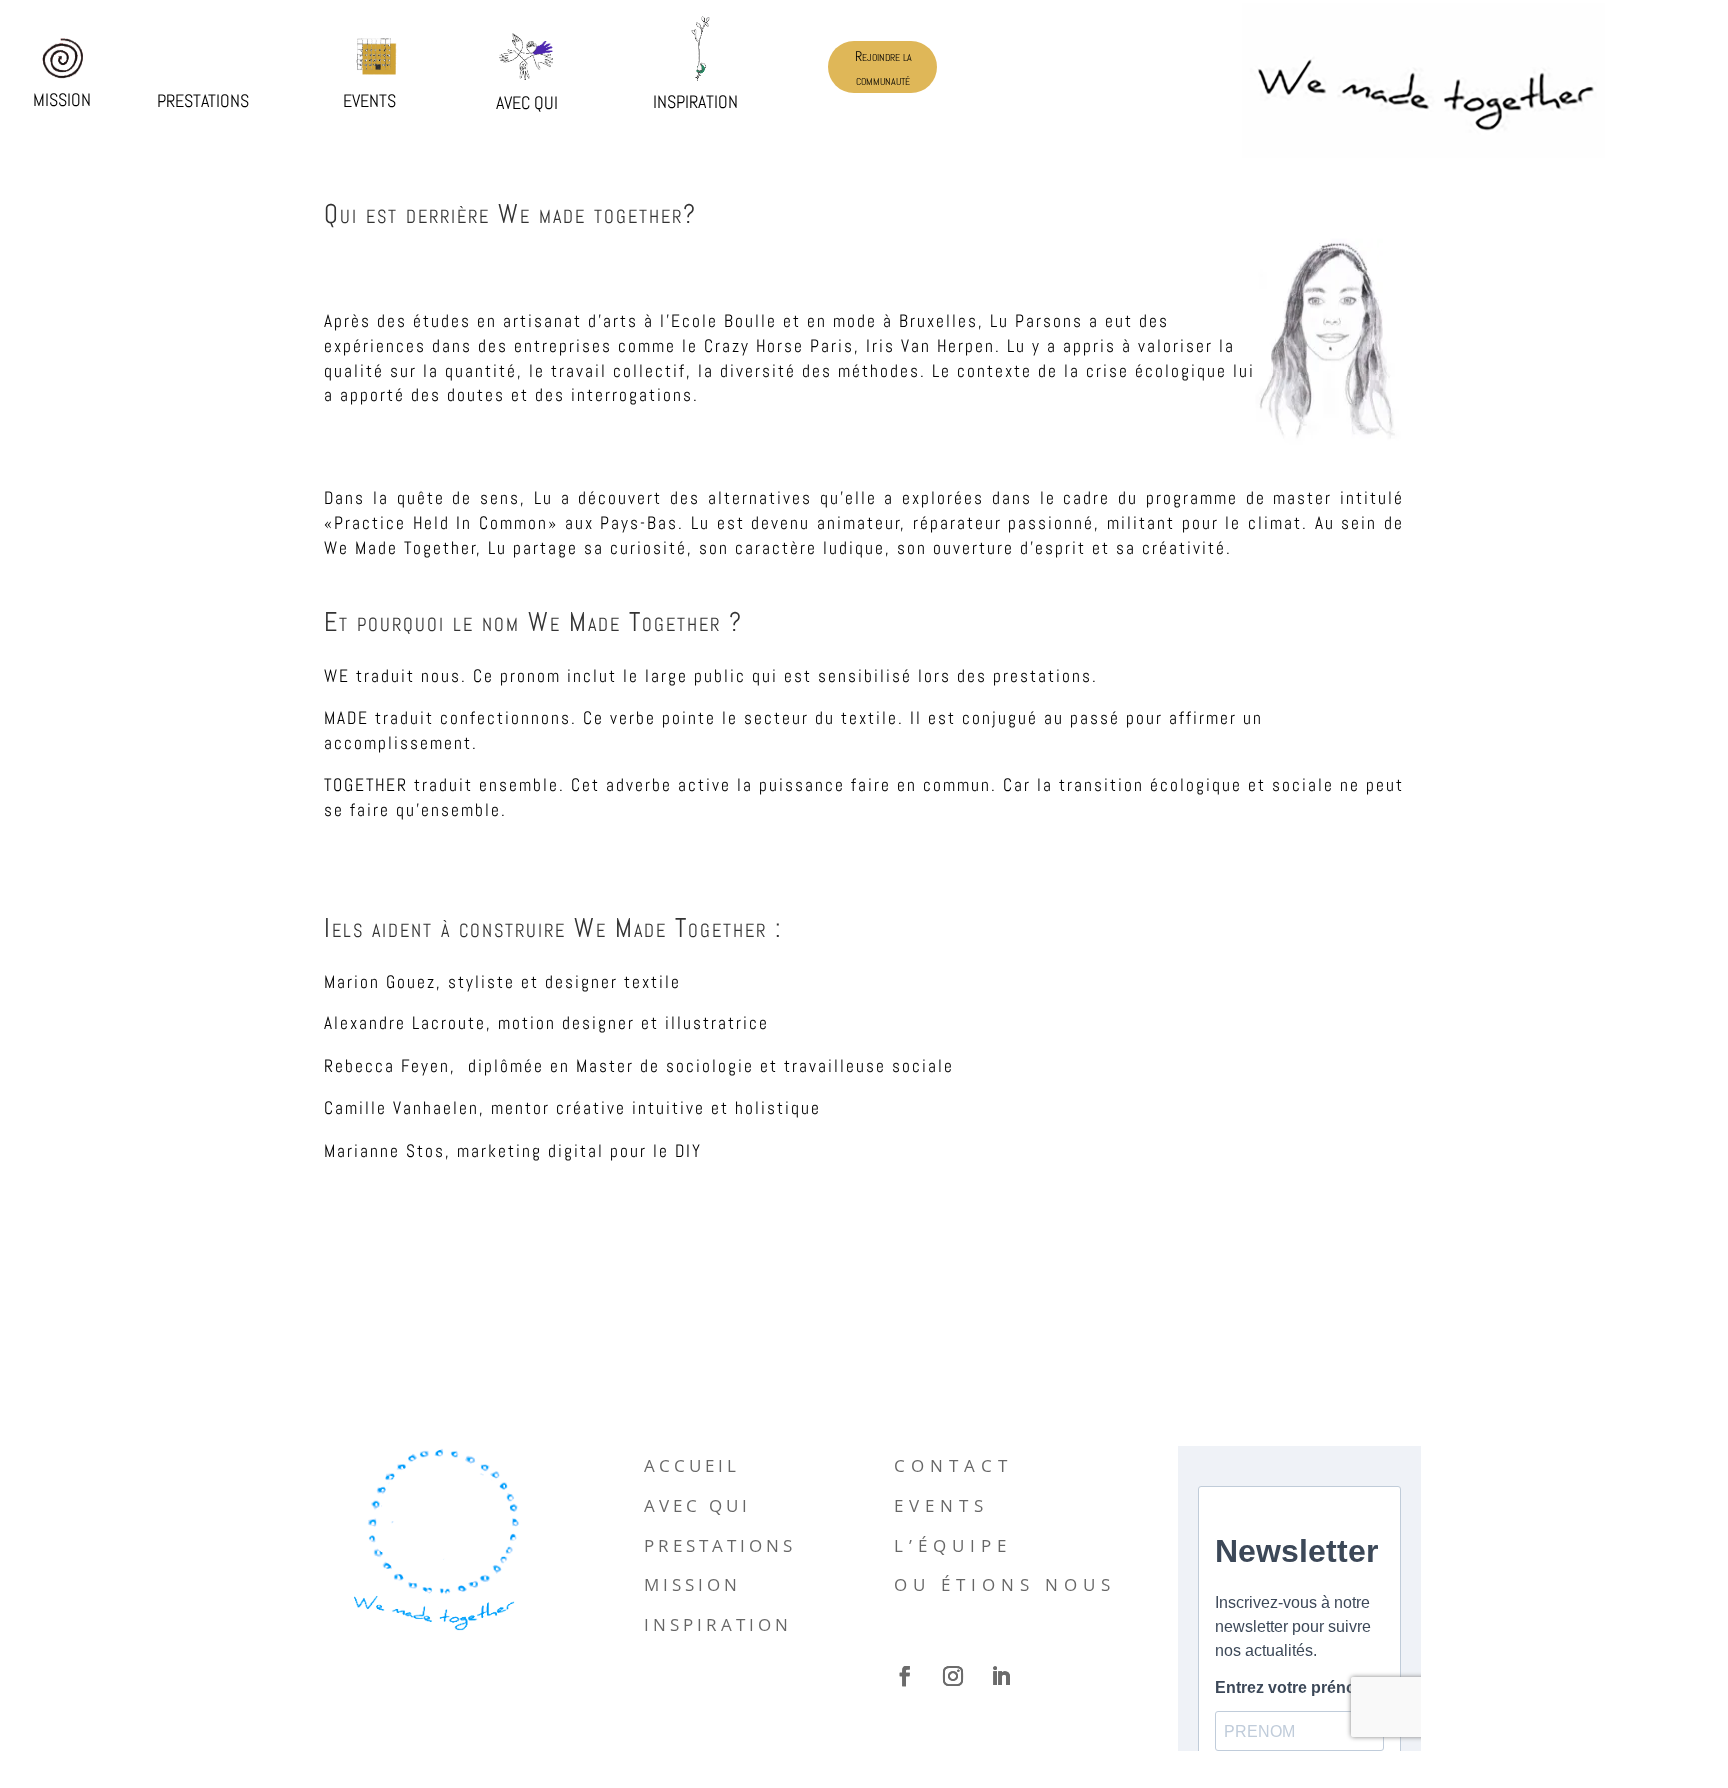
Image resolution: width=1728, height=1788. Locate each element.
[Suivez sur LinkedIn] (1001, 1676)
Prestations (720, 1545)
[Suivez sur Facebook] (905, 1676)
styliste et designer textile (564, 980)
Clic (62, 55)
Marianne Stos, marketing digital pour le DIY (513, 1150)
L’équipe (953, 1545)
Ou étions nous (1005, 1584)
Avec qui (697, 1505)
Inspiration (718, 1624)
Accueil (692, 1465)
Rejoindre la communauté (883, 68)
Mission (692, 1584)
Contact (953, 1465)
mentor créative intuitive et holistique (656, 1108)
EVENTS (941, 1505)
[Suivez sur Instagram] (953, 1676)
